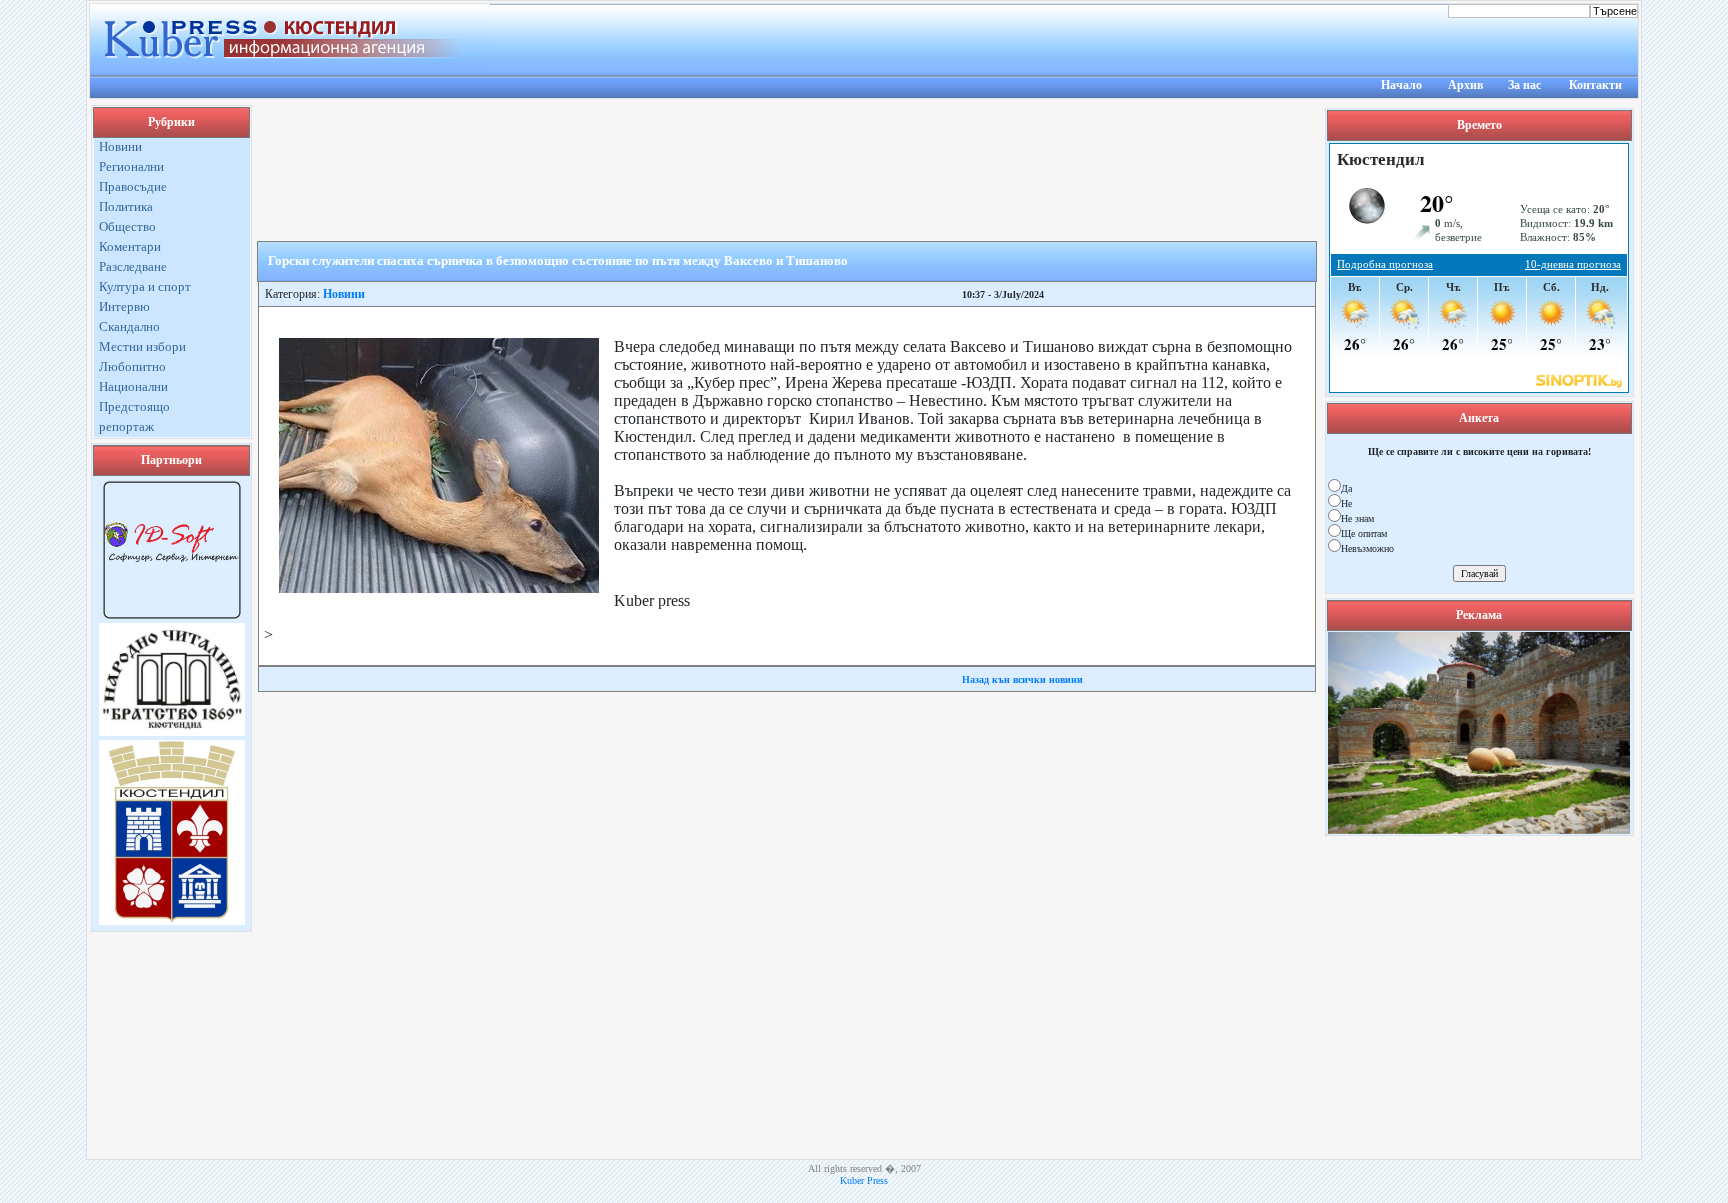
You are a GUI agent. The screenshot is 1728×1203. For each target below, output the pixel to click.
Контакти (1595, 85)
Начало (1401, 85)
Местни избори (142, 346)
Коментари (130, 246)
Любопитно (132, 366)
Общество (127, 226)
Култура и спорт (145, 286)
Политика (126, 206)
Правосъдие (133, 186)
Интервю (124, 306)
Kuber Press (864, 1180)
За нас (1524, 85)
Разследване (133, 266)
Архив (1465, 85)
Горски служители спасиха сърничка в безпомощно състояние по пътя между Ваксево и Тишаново (558, 260)
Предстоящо (134, 406)
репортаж (126, 426)
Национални (133, 386)
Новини (120, 146)
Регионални (131, 166)
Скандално (129, 326)
